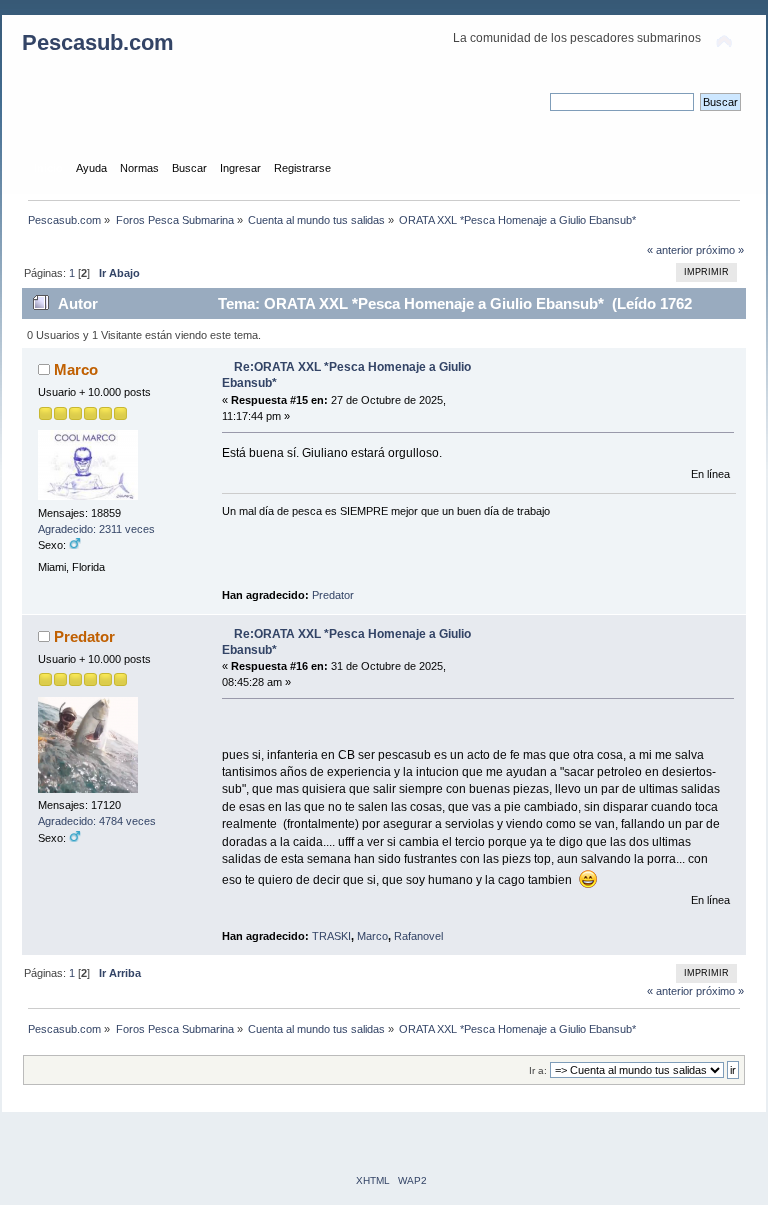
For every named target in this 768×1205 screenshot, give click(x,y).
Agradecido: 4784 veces (97, 821)
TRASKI (331, 936)
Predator (333, 595)
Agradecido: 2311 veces (96, 529)
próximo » (720, 250)
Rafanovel (418, 936)
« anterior (670, 250)
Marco (76, 369)
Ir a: (538, 1070)
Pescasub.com (98, 42)
